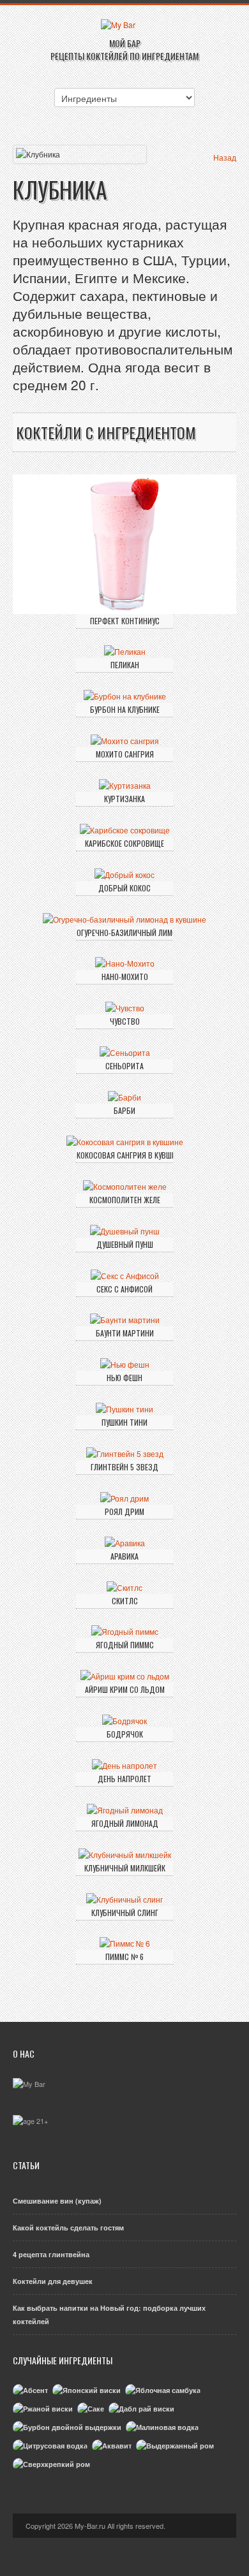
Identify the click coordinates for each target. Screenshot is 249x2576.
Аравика (124, 1556)
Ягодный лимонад (125, 1823)
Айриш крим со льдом (125, 1689)
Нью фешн (124, 1378)
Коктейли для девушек (53, 2281)
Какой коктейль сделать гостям (68, 2228)
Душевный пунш (125, 1244)
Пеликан (125, 665)
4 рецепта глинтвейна (51, 2254)
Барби (124, 1110)
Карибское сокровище (124, 843)
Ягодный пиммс (125, 1645)
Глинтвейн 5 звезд (124, 1467)
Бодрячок (125, 1734)
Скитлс (125, 1601)
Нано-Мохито (125, 977)
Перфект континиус (125, 621)
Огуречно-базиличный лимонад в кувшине (124, 933)
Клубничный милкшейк (125, 1868)
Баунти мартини (125, 1333)
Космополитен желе (125, 1200)
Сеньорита (124, 1066)
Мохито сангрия (125, 754)
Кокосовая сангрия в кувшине (124, 1155)
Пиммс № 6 (124, 1957)
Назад (225, 157)
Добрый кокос (124, 888)
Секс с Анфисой (124, 1289)
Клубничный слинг (125, 1913)
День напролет (124, 1779)
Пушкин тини (124, 1422)
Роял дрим (124, 1511)
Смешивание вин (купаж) (57, 2201)
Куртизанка (124, 799)
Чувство (125, 1021)
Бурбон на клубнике (125, 709)
